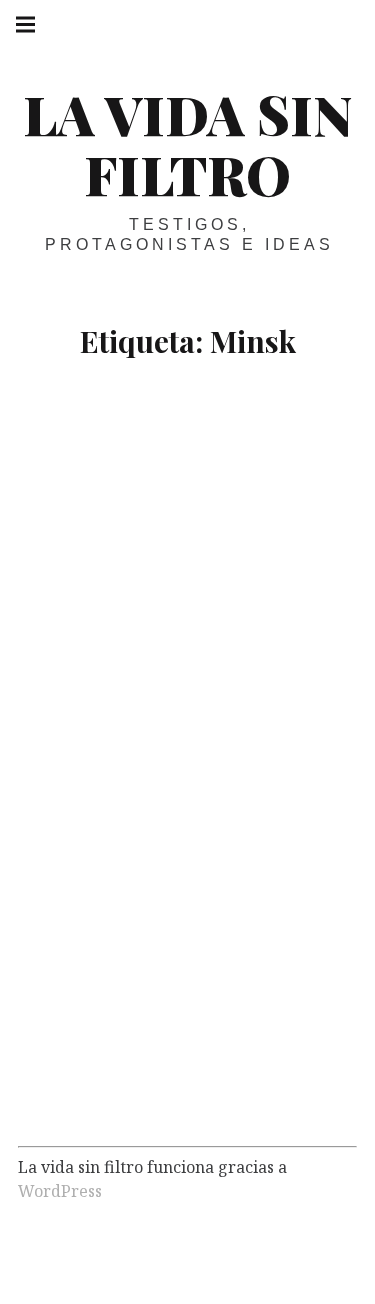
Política (148, 1096)
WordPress (60, 1191)
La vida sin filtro (187, 144)
